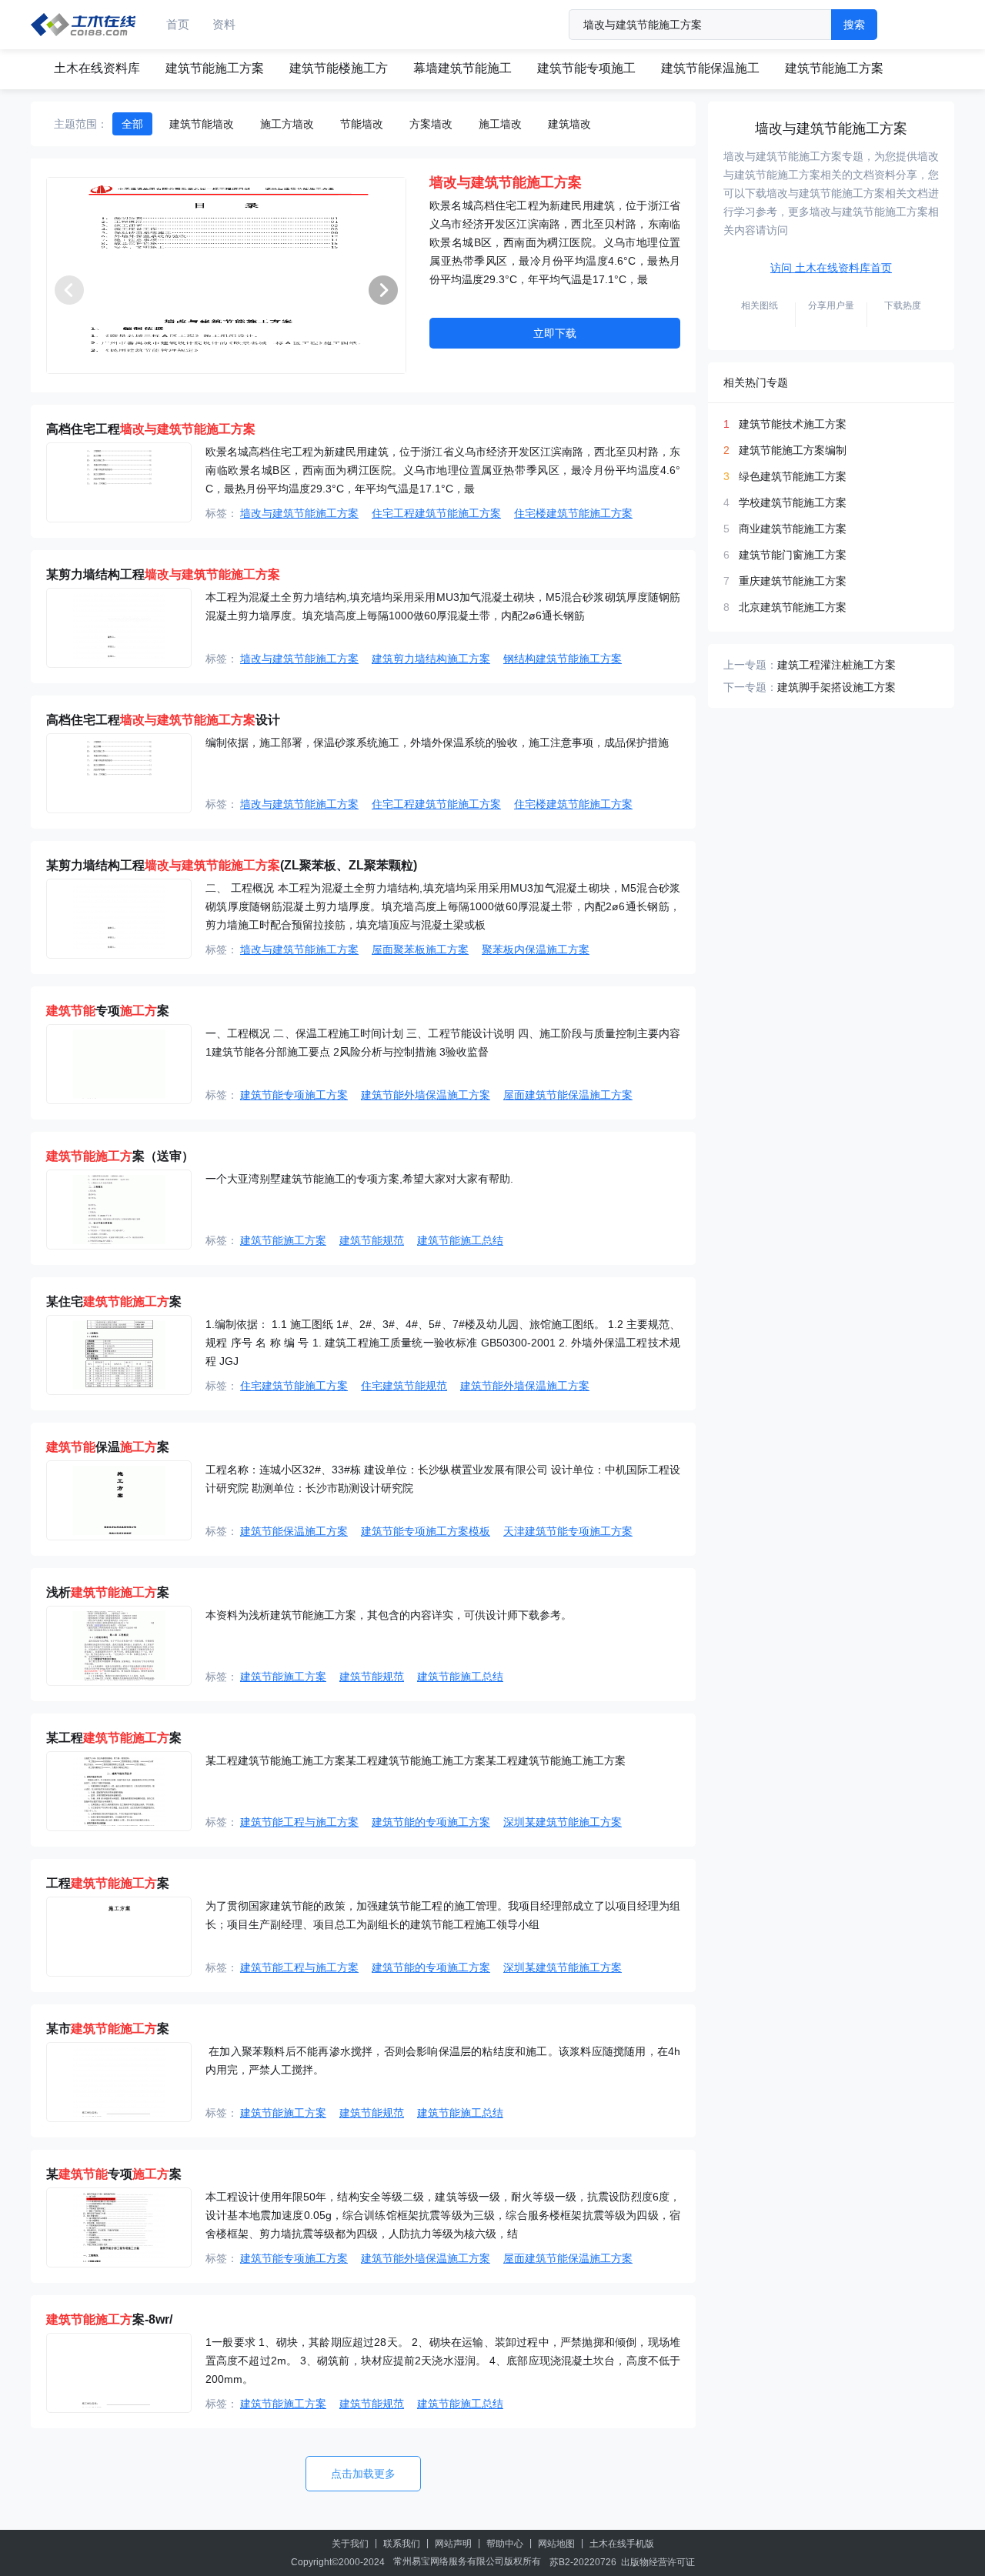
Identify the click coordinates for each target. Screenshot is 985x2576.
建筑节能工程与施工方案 (299, 1822)
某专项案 (114, 2174)
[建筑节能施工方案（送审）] (119, 1210)
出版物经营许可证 (658, 2562)
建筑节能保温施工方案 (294, 1531)
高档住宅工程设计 (163, 720)
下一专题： (750, 687)
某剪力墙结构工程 (163, 574)
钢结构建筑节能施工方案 (563, 659)
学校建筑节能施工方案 (793, 502)
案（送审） (120, 1156)
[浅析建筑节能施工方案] (119, 1646)
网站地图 (556, 2544)
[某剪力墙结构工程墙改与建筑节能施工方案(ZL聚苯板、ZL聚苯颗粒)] (119, 919)
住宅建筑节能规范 (404, 1386)
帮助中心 (505, 2544)
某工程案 (114, 1738)
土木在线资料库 (97, 68)
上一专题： (750, 665)
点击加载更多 (363, 2474)
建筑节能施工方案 (215, 68)
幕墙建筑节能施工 (462, 68)
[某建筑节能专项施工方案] (119, 2227)
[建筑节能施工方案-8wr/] (119, 2373)
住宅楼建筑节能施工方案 (573, 513)
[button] (383, 290)
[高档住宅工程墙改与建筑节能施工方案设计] (119, 773)
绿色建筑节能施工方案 (793, 476)
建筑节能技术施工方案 (793, 424)
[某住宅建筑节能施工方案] (119, 1355)
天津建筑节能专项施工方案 (568, 1531)
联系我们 (402, 2544)
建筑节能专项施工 (586, 68)
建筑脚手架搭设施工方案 (836, 687)
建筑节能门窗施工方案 (793, 555)
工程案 (108, 1883)
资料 (224, 24)
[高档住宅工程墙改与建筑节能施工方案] (119, 482)
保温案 (108, 1447)
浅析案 (108, 1592)
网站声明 (453, 2544)
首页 (178, 24)
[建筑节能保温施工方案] (119, 1500)
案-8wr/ (109, 2319)
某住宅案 (114, 1301)
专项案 (108, 1011)
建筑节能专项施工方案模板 (426, 1531)
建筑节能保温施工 (710, 68)
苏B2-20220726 (583, 2562)
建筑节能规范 (372, 1240)
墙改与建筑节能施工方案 (299, 513)
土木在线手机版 (622, 2544)
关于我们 (350, 2544)
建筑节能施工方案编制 (793, 450)
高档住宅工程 (151, 429)
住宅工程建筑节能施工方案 (436, 513)
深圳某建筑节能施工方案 (563, 1822)
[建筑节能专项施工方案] (119, 1064)
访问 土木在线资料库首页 (831, 268)
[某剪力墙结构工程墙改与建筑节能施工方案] (119, 628)
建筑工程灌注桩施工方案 (836, 665)
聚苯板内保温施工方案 (536, 949)
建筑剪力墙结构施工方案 (431, 659)
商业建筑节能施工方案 (793, 529)
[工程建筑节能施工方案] (119, 1937)
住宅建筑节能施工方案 (294, 1386)
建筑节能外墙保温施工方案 (426, 1095)
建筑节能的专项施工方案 (431, 1822)
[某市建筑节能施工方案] (119, 2082)
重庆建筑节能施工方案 (793, 581)
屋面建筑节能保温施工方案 (568, 1095)
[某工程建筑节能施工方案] (119, 1791)
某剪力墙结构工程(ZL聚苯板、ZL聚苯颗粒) (232, 865)
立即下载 (555, 333)
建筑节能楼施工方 (339, 68)
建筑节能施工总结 (460, 1240)
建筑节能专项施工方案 (294, 1095)
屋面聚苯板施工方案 (420, 949)
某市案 (108, 2029)
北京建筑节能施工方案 (793, 607)
